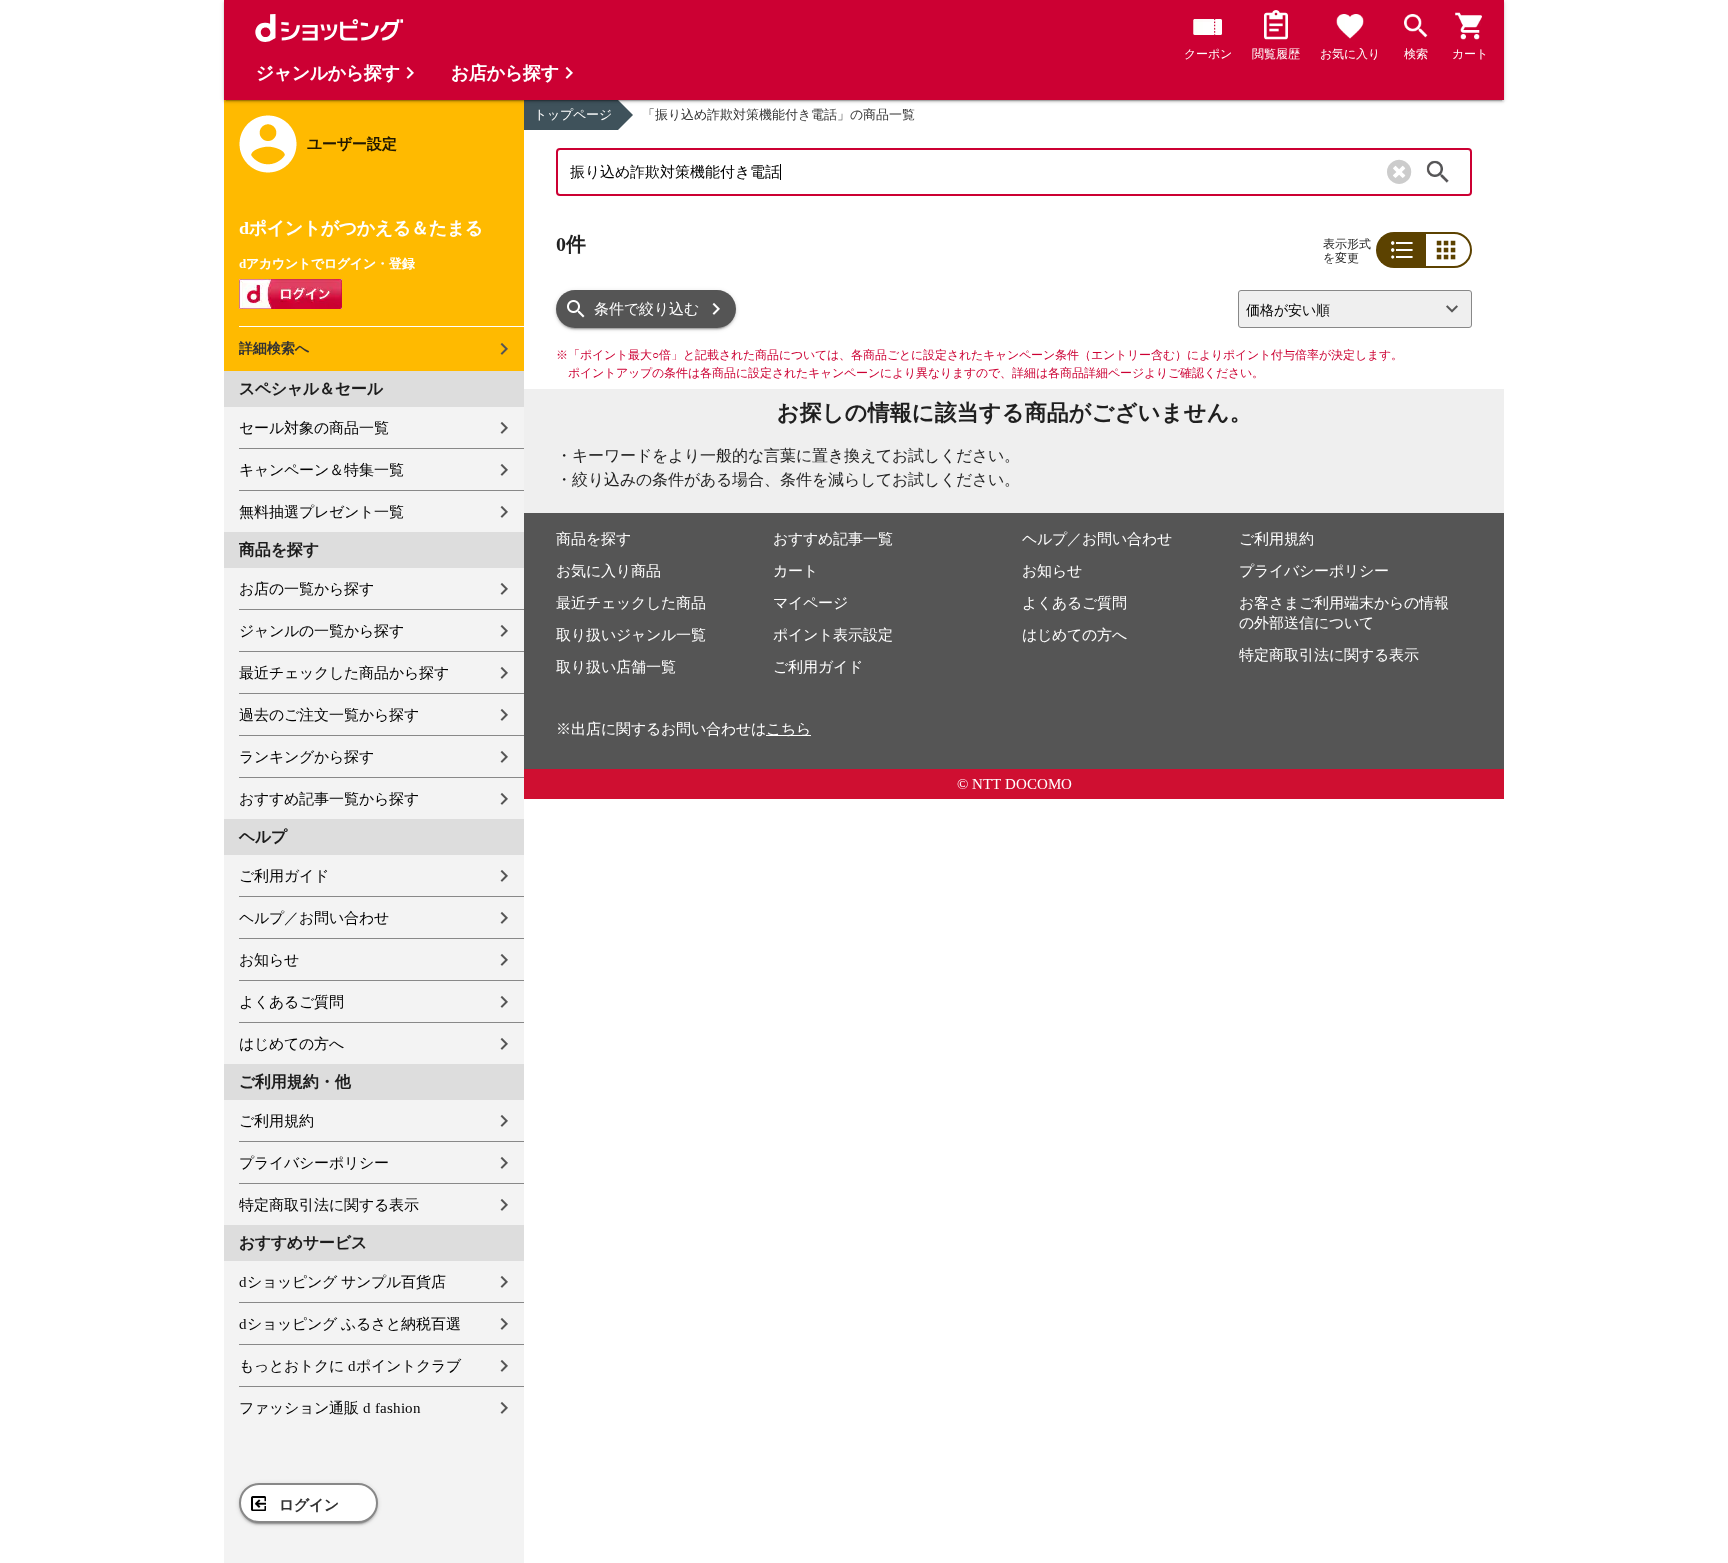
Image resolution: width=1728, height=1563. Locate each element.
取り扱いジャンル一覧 (631, 635)
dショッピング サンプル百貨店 (342, 1282)
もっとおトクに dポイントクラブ (350, 1366)
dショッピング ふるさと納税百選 (350, 1324)
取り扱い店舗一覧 (616, 667)
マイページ (810, 603)
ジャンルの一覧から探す (321, 631)
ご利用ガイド (284, 876)
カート (795, 571)
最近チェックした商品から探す (344, 673)
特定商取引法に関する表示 (329, 1205)
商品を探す (593, 539)
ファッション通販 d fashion (330, 1408)
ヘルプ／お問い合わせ (314, 918)
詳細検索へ (274, 348)
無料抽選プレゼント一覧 (321, 512)
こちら (788, 729)
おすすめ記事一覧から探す (329, 799)
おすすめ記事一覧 (833, 539)
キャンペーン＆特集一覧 (321, 470)
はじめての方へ (291, 1044)
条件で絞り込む (646, 309)
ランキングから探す (306, 757)
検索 (1438, 172)
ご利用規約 (276, 1121)
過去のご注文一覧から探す (329, 715)
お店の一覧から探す (306, 589)
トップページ (573, 114)
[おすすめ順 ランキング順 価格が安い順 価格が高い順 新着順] (1347, 309)
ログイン (309, 1505)
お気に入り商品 (608, 571)
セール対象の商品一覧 (314, 428)
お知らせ (269, 960)
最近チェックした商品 (631, 603)
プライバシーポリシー (314, 1163)
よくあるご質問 (291, 1002)
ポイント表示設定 (833, 635)
